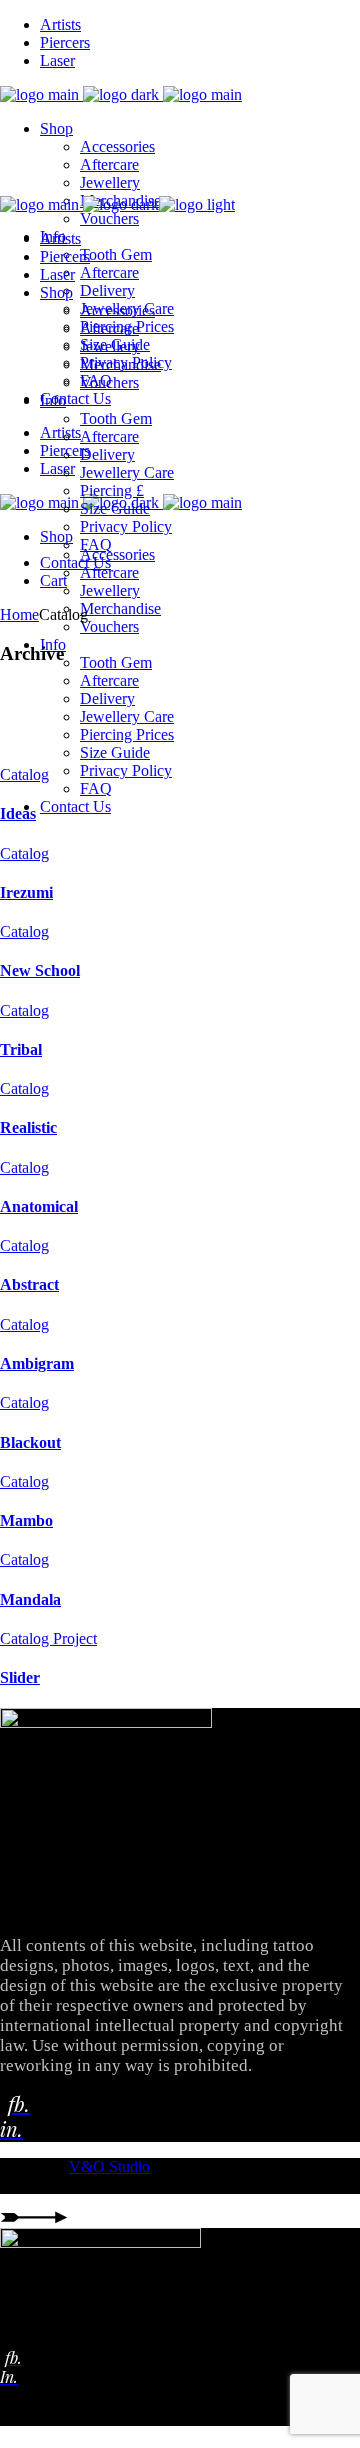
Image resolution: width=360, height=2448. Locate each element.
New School (40, 970)
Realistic (28, 1127)
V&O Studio (109, 2166)
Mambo (26, 1520)
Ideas (18, 813)
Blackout (30, 1442)
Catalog (24, 774)
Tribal (21, 1049)
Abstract (29, 1284)
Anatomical (39, 1206)
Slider (20, 1677)
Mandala (30, 1599)
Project (75, 1638)
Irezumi (26, 892)
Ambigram (37, 1363)
